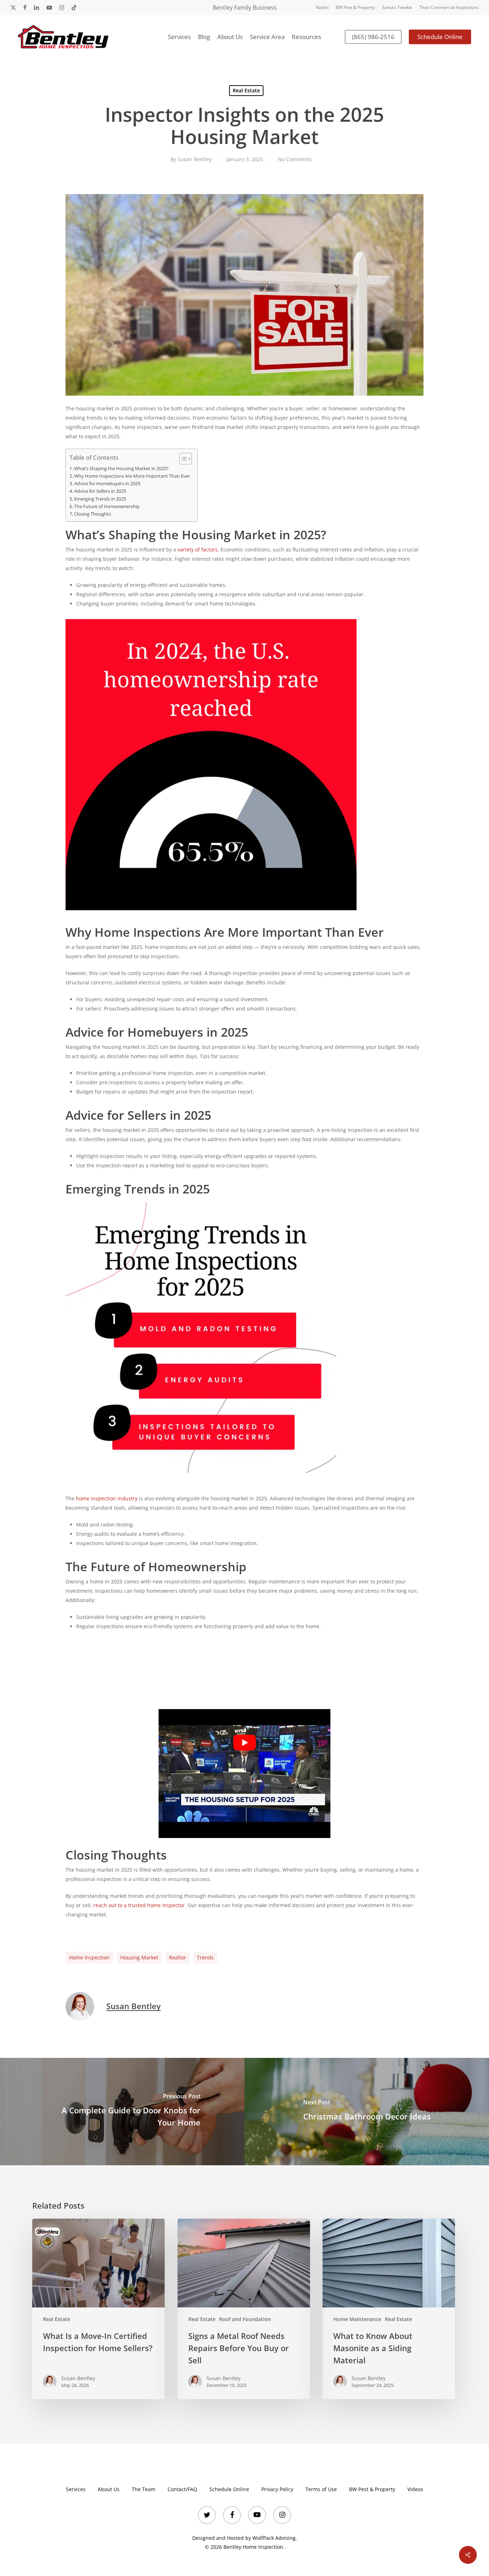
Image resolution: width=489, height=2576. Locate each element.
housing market (139, 1957)
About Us (109, 2489)
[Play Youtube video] (245, 1742)
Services (76, 2489)
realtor (178, 1957)
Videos (415, 2489)
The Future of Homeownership (107, 506)
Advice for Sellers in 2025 (100, 491)
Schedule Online (229, 2489)
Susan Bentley (195, 159)
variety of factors (198, 549)
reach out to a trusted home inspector (139, 1905)
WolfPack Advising (274, 2538)
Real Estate (246, 90)
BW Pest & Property (372, 2489)
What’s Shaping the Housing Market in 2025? (121, 469)
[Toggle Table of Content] (182, 459)
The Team (144, 2489)
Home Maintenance (357, 2319)
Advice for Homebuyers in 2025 (107, 484)
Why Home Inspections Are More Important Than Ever (132, 476)
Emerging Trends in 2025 (100, 499)
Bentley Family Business (245, 8)
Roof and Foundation (245, 2319)
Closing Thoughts (93, 514)
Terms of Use (321, 2489)
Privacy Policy (277, 2489)
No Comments (295, 159)
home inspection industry (107, 1498)
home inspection (89, 1957)
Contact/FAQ (182, 2489)
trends (205, 1957)
